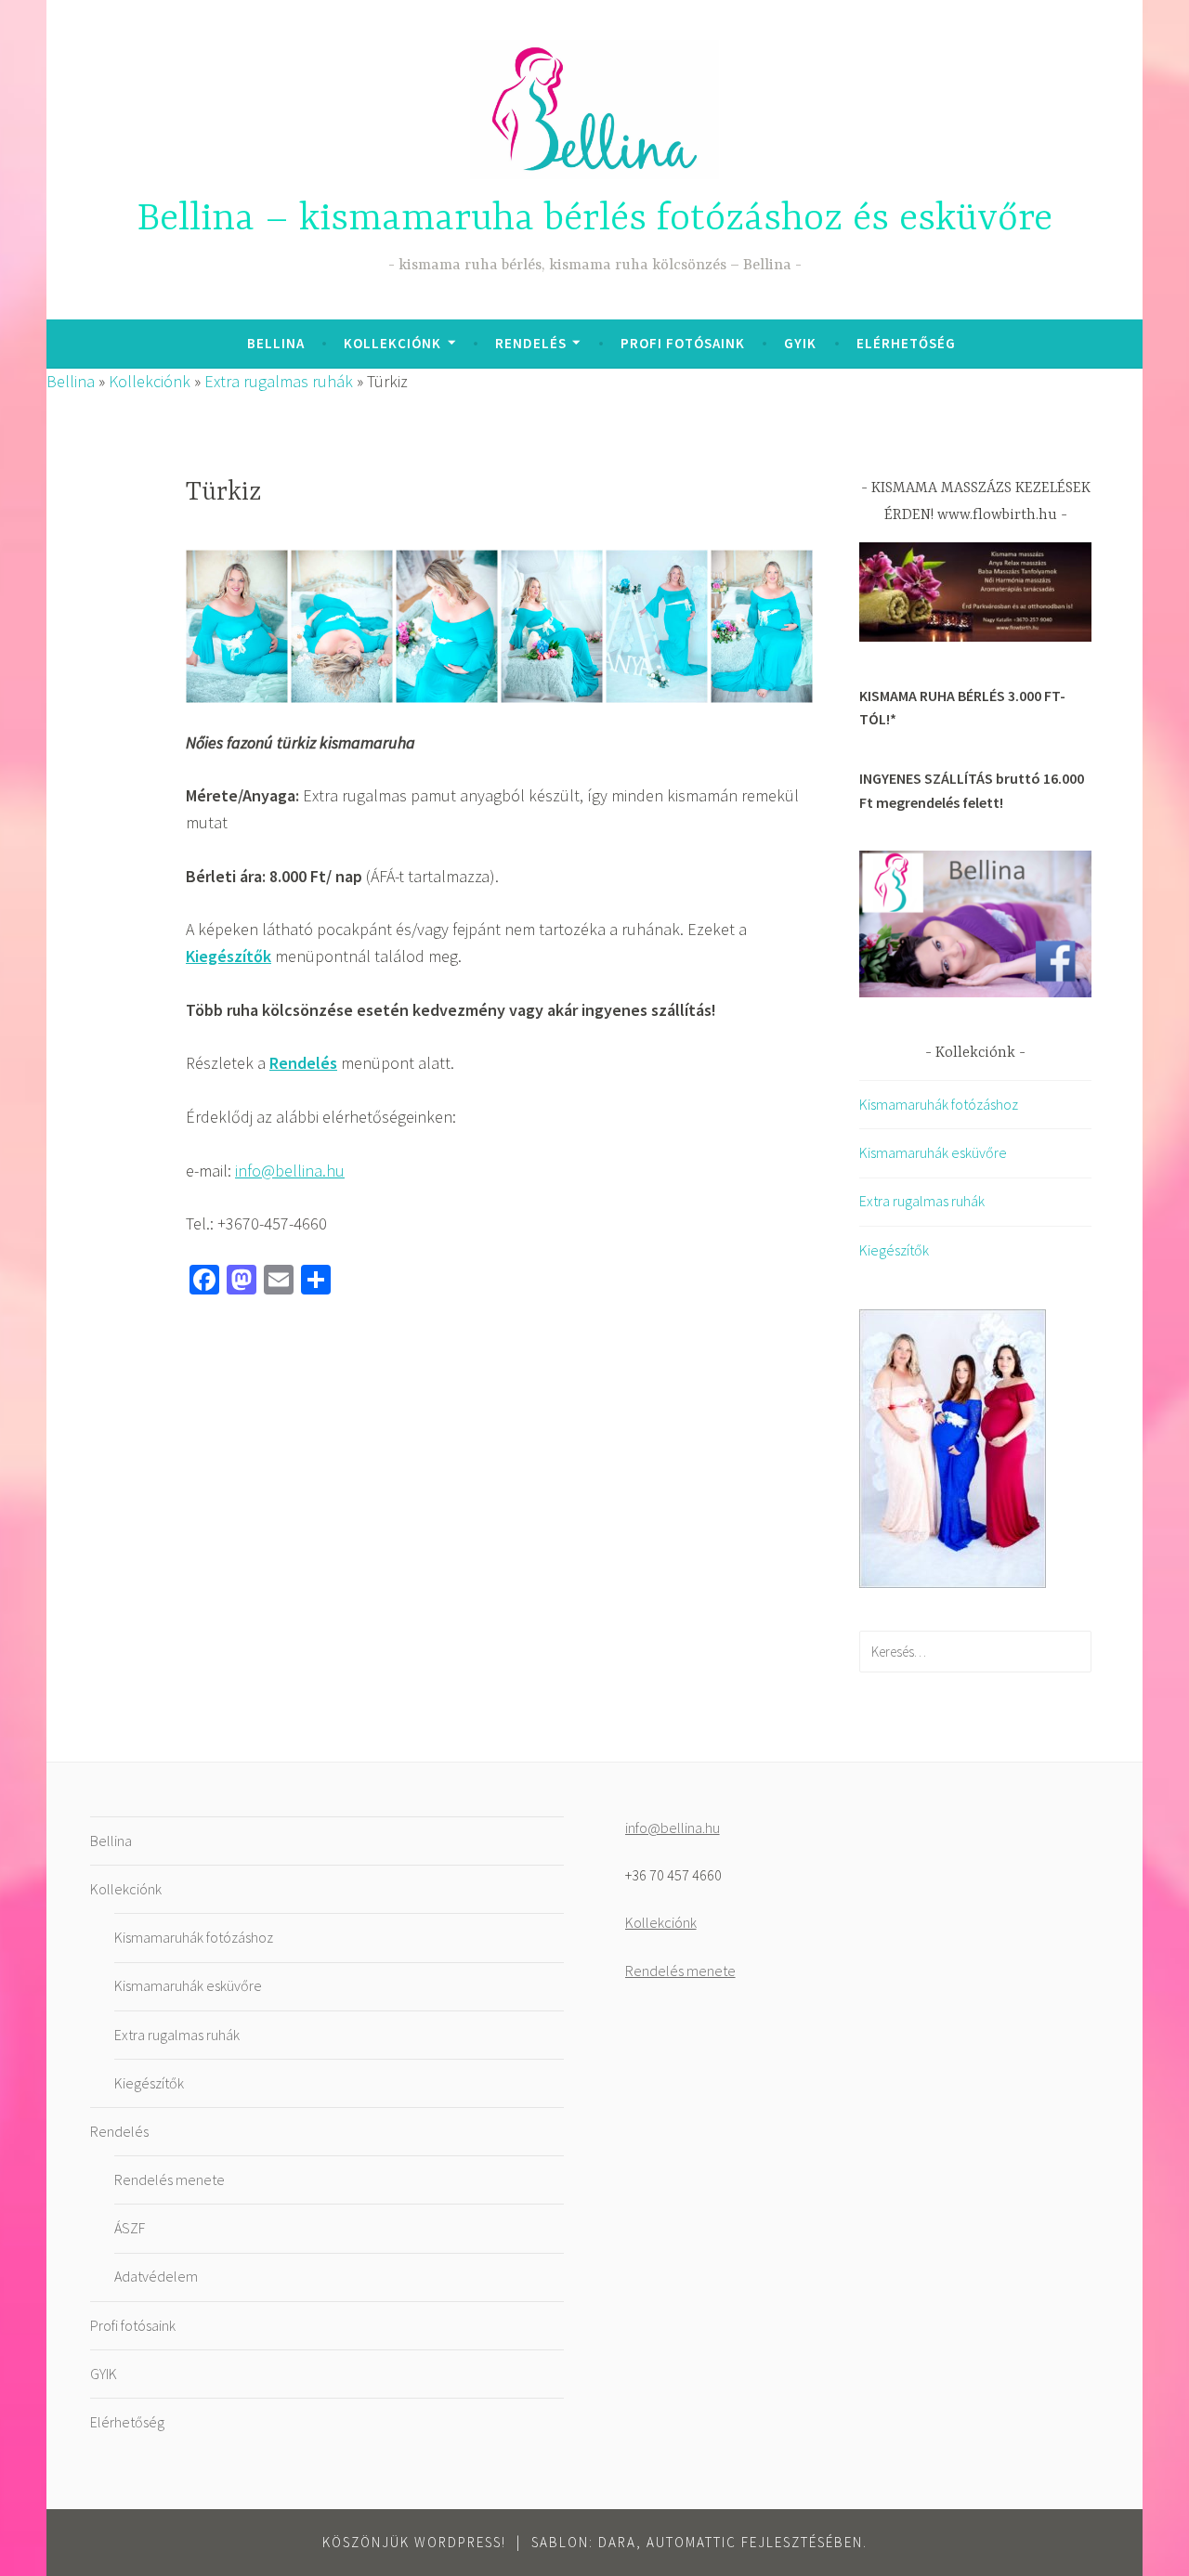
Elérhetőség (906, 343)
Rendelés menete (170, 2179)
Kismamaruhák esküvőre (933, 1152)
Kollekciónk (392, 343)
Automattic (692, 2542)
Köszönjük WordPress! (414, 2542)
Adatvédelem (156, 2276)
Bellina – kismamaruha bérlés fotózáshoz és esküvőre (595, 220)
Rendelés (531, 343)
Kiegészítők (894, 1250)
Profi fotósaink (683, 343)
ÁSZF (130, 2228)
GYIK (800, 343)
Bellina (276, 343)
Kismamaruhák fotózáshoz (939, 1104)
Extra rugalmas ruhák (279, 381)
